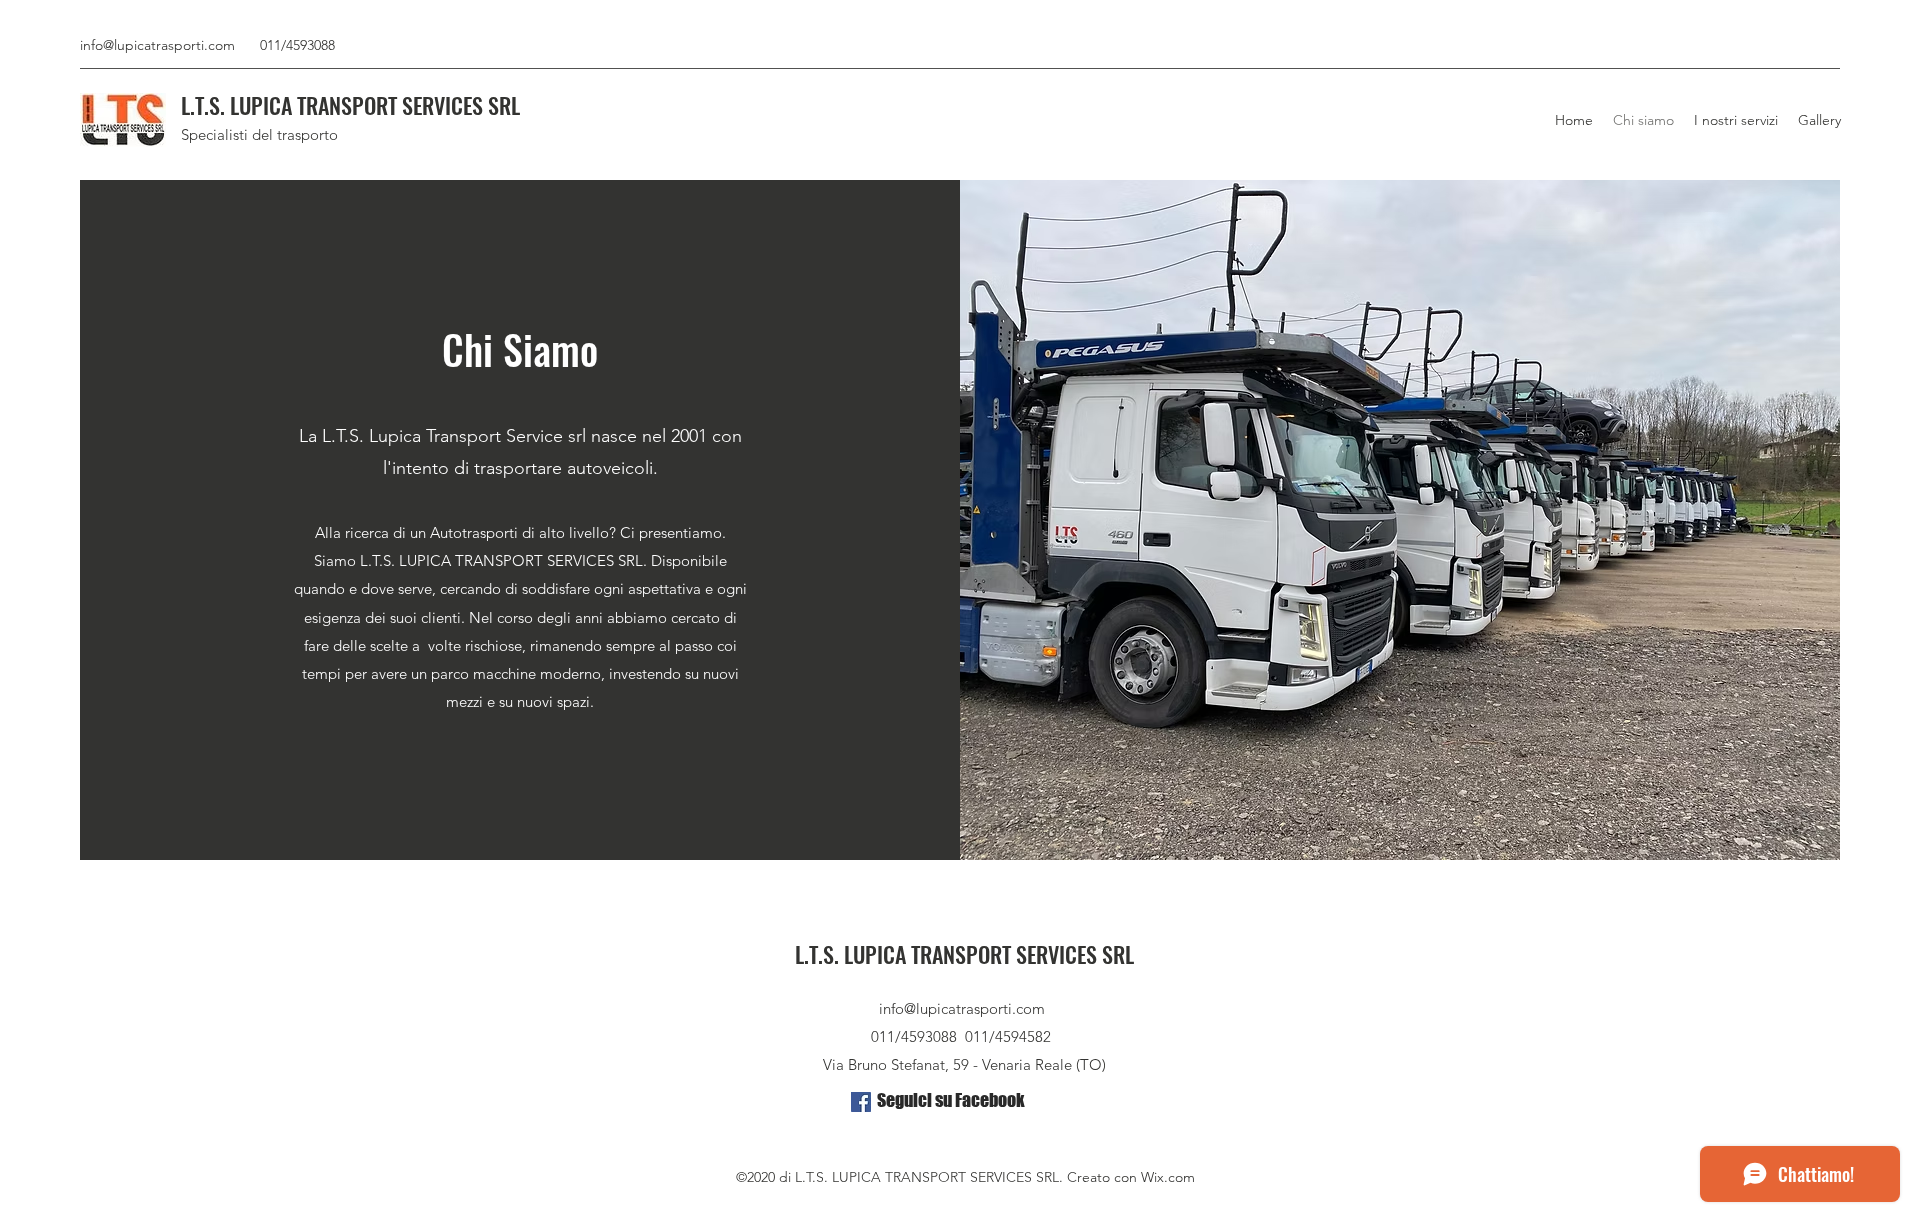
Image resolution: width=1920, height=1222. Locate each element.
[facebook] (861, 1102)
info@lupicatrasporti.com (157, 45)
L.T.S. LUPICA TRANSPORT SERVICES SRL (350, 105)
